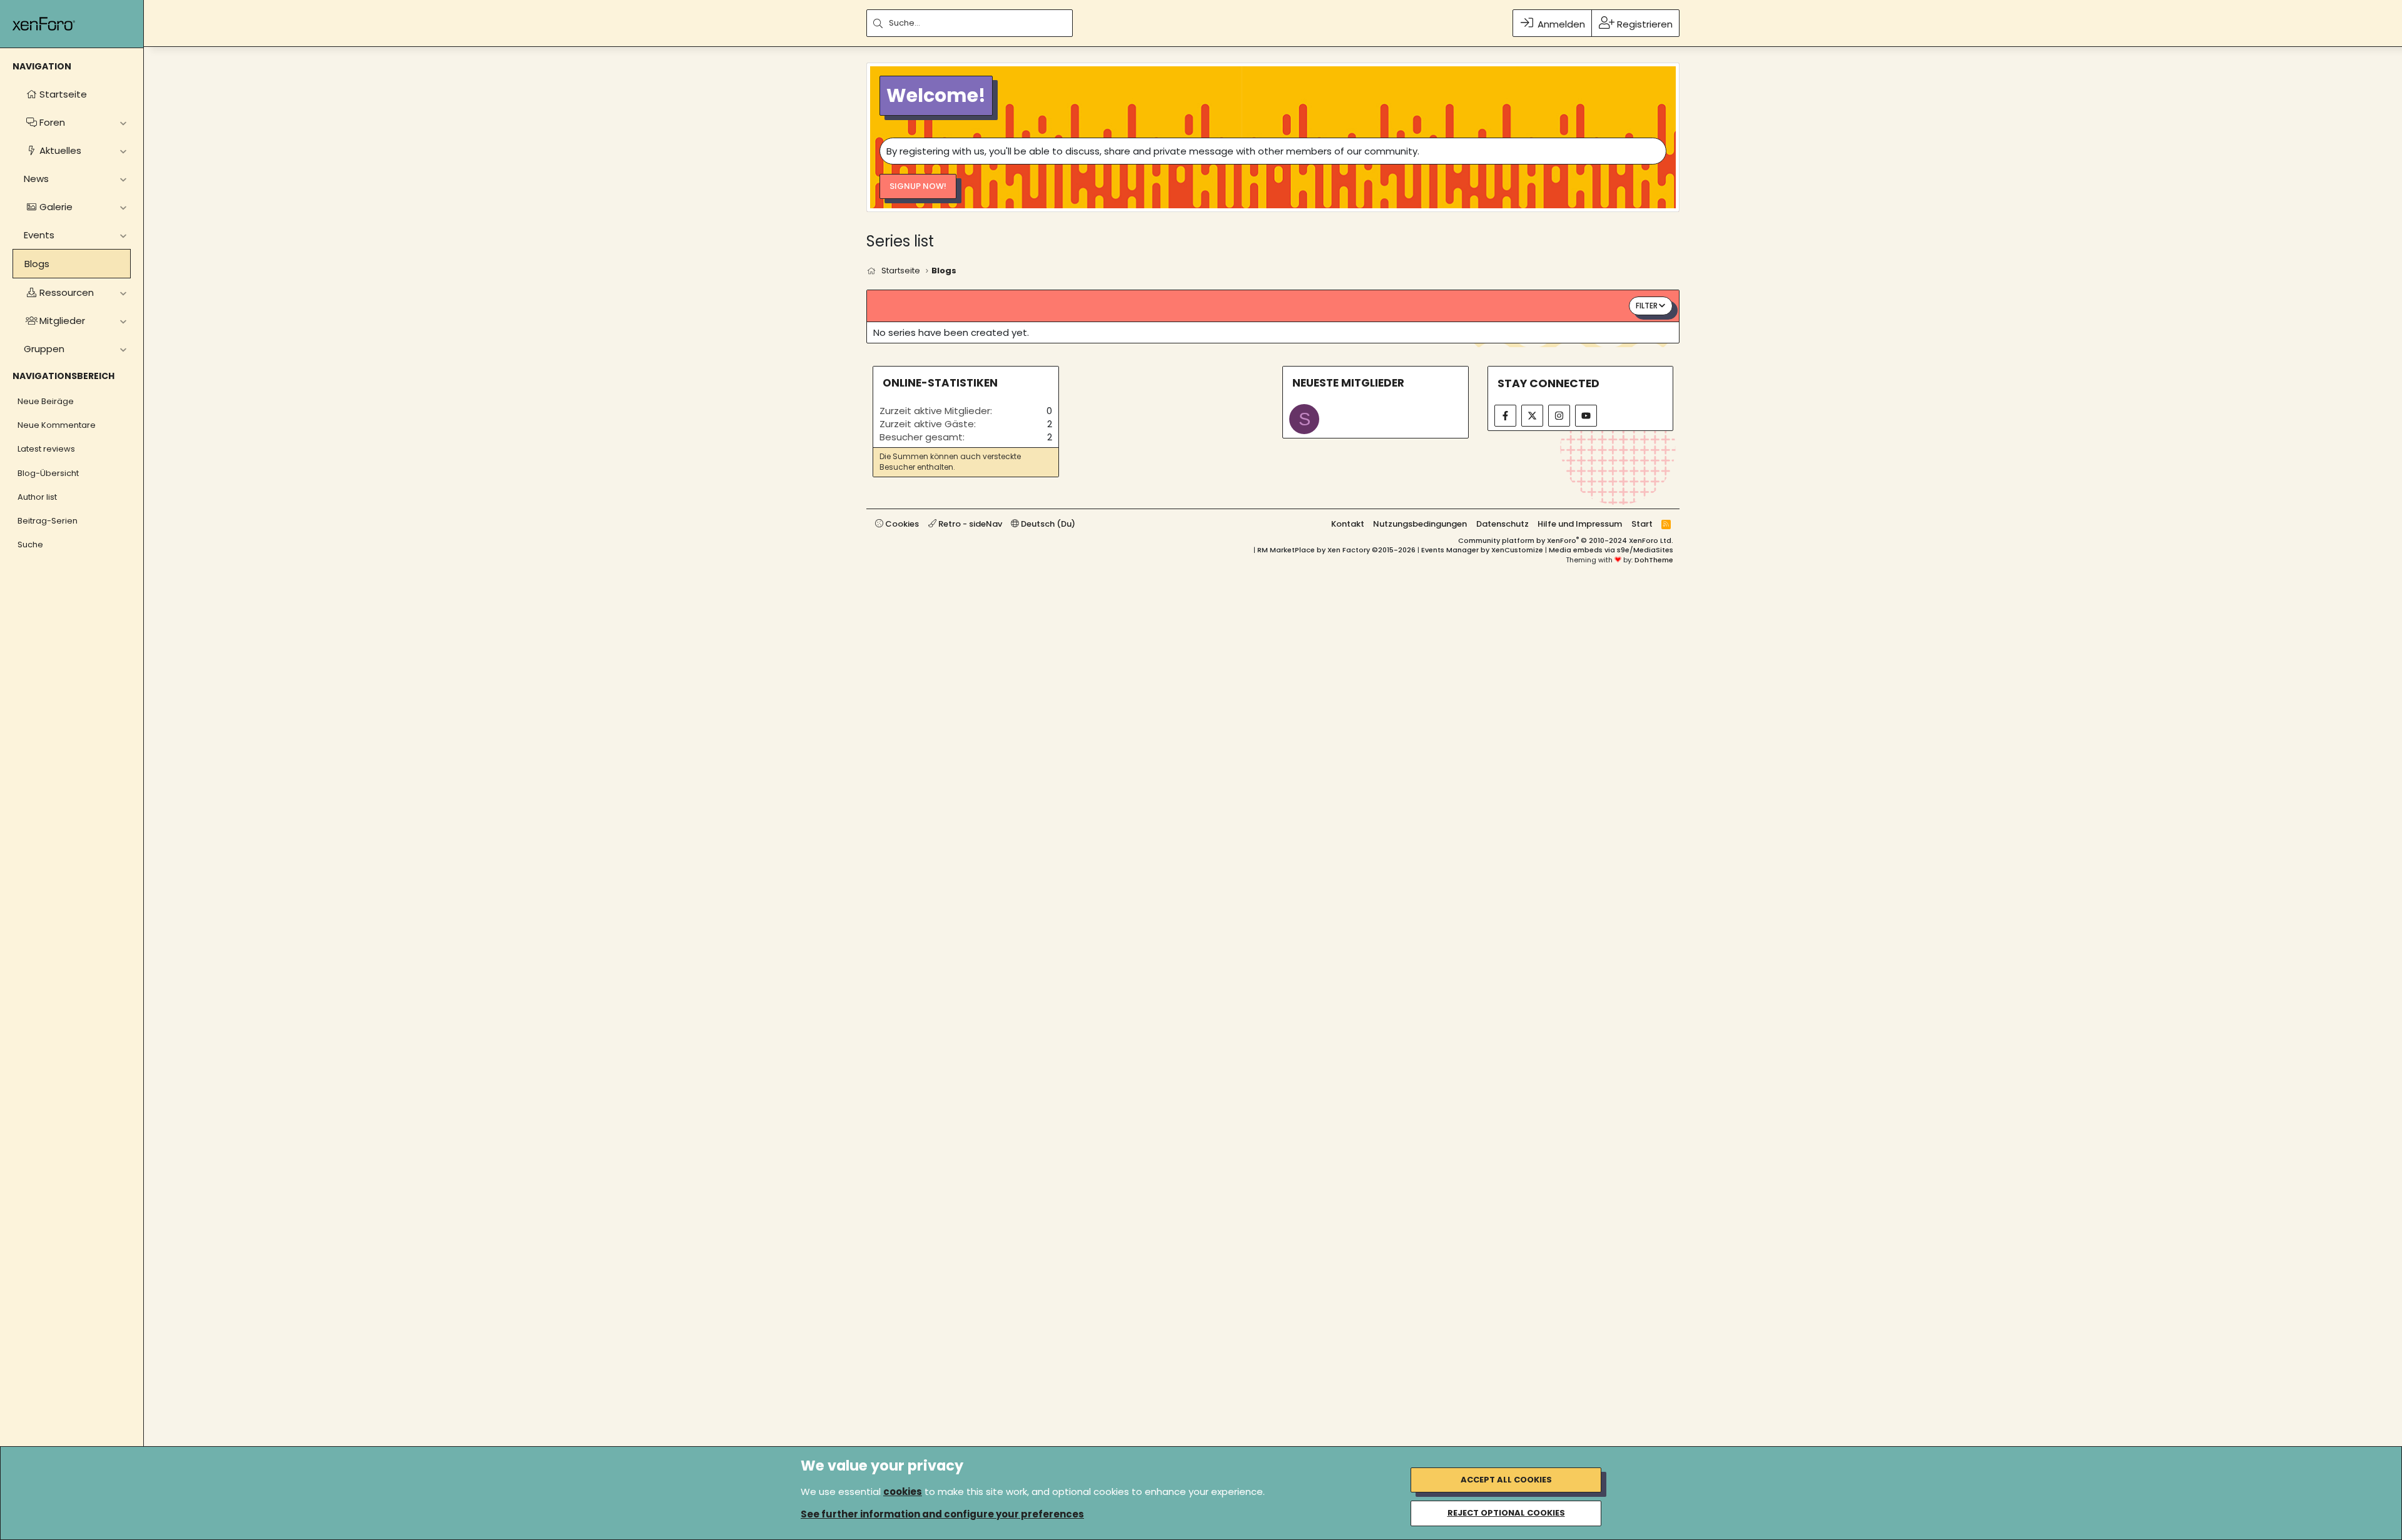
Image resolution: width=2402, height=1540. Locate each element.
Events (39, 235)
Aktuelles (60, 150)
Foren (52, 122)
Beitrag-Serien (48, 521)
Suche (30, 545)
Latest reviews (46, 449)
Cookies (901, 524)
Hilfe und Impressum (1580, 524)
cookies (903, 1492)
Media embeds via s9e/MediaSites (1611, 550)
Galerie (56, 207)
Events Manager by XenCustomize (1482, 550)
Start (1642, 524)
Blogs (37, 264)
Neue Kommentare (57, 425)
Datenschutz (1503, 524)
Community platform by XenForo (1566, 540)
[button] (123, 122)
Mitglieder (62, 321)
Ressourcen (67, 292)
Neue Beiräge (46, 401)
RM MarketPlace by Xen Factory (1336, 550)
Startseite (63, 94)
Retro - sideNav (969, 524)
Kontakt (1348, 524)
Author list (37, 497)
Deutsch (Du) (1047, 524)
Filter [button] (1647, 306)
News (36, 179)
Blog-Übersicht (48, 473)
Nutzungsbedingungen (1420, 524)
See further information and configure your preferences (942, 1514)
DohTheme (1654, 560)
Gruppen (44, 349)
